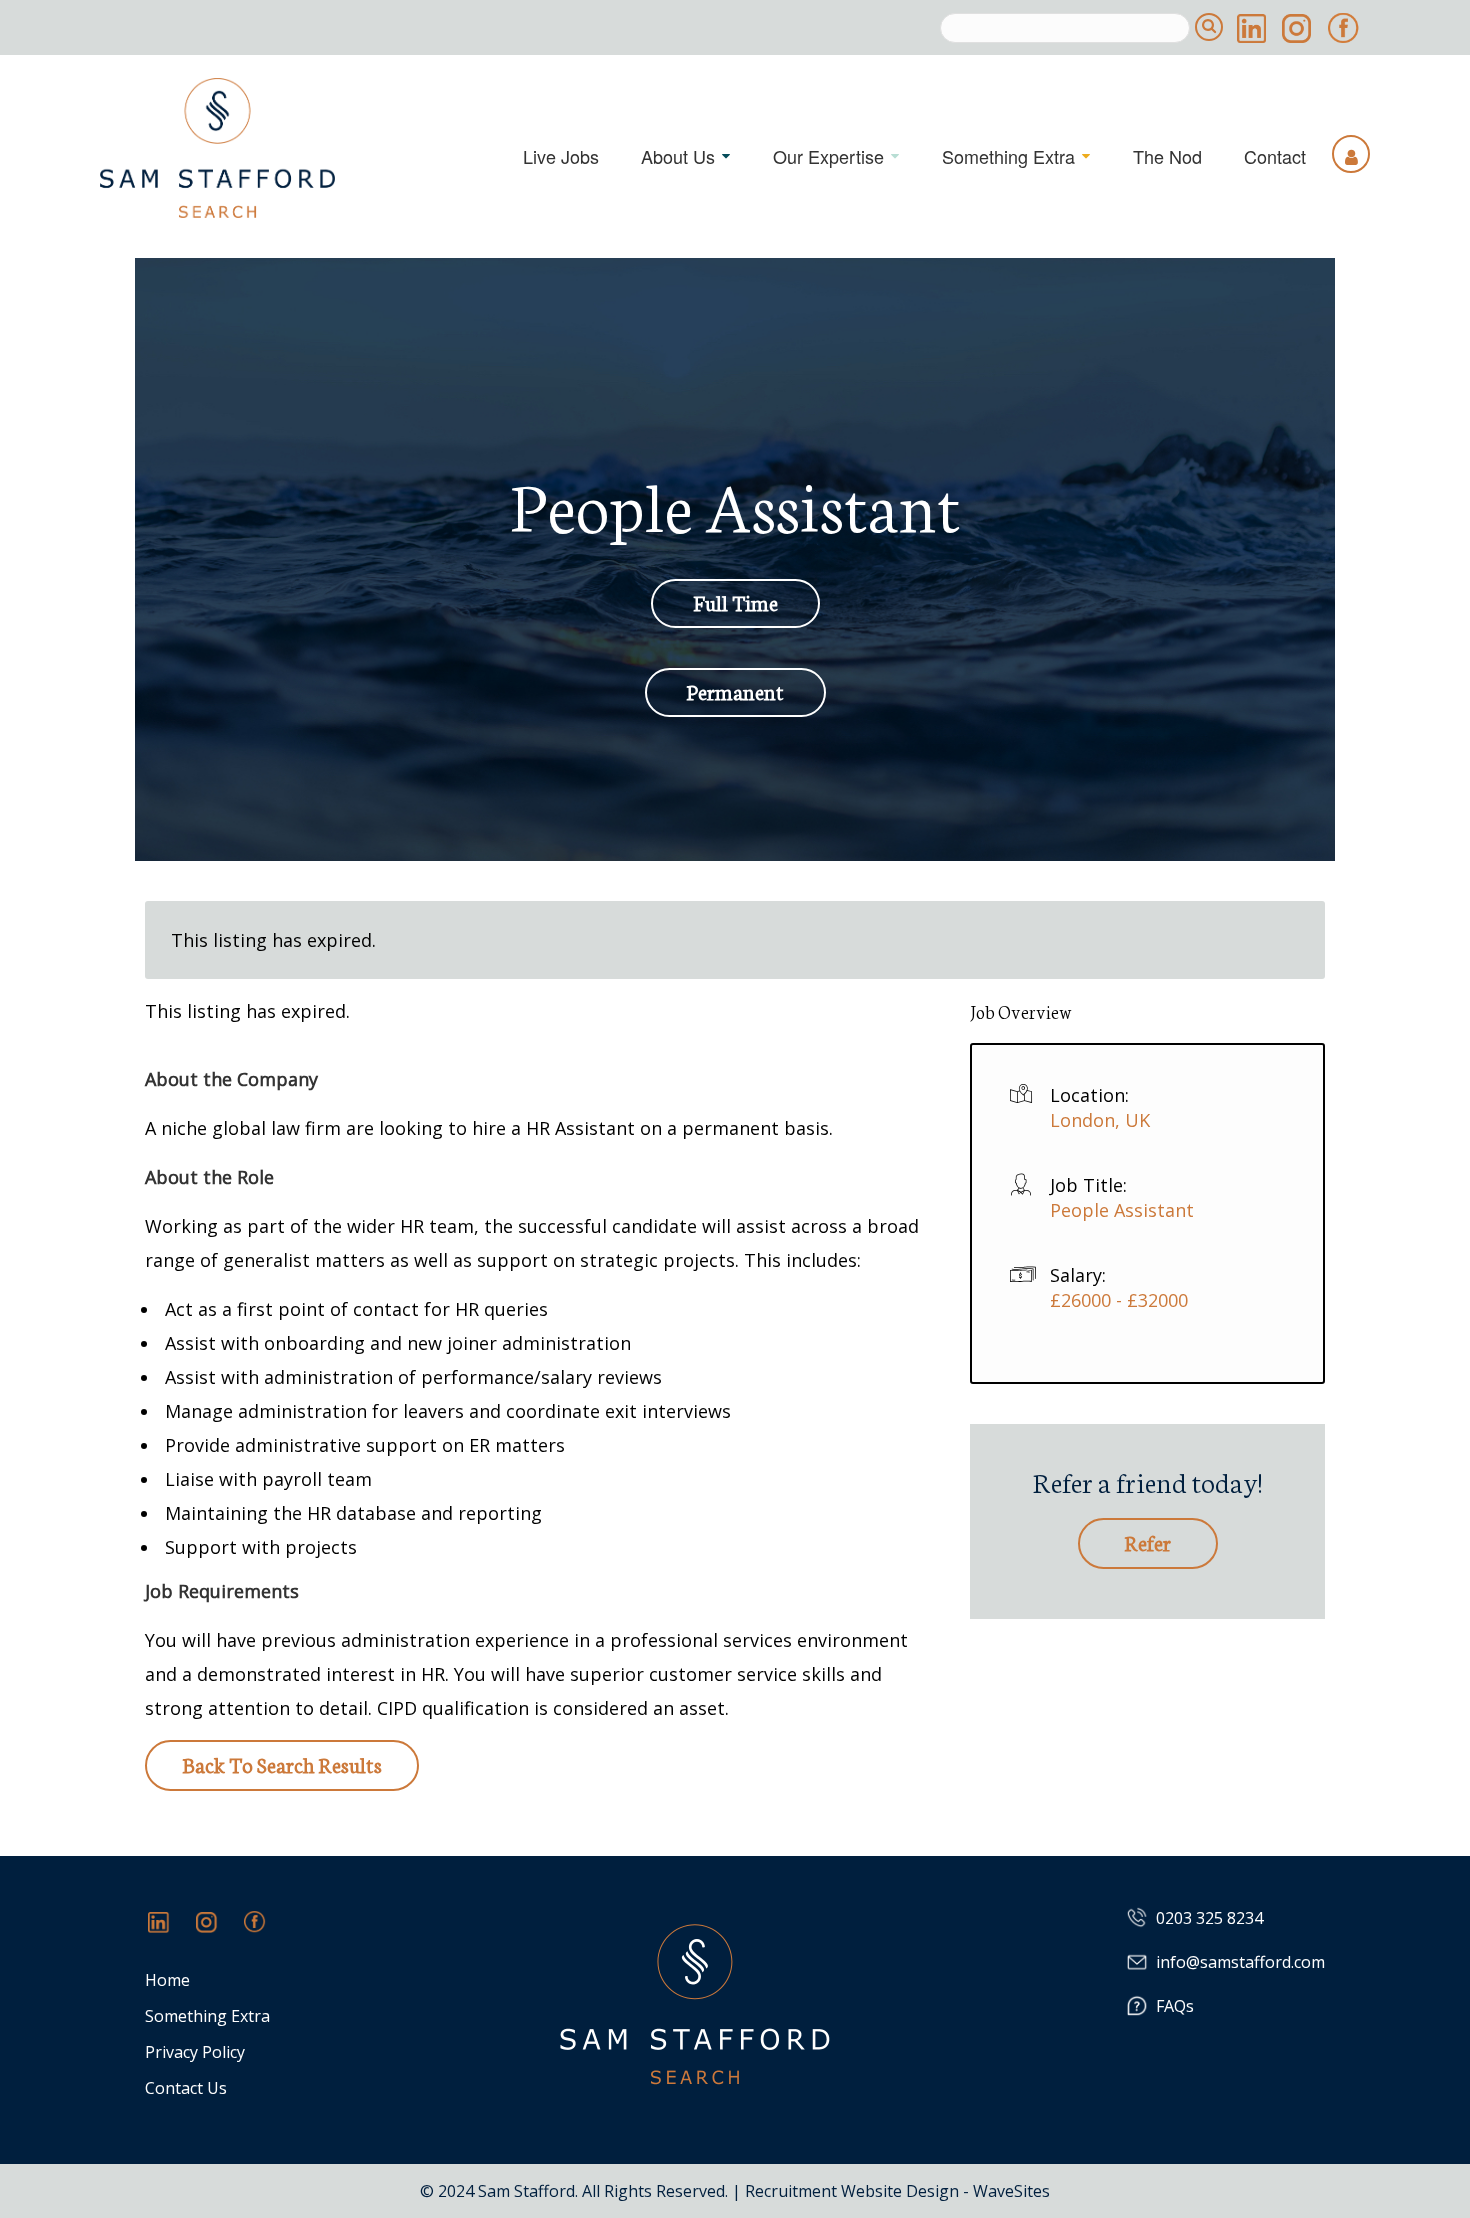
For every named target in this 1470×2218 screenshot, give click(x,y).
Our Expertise (828, 156)
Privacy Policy (195, 2052)
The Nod (1167, 156)
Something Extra (1008, 156)
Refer (1148, 1541)
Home (167, 1980)
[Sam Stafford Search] (217, 148)
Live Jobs (561, 156)
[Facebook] (265, 1932)
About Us (678, 156)
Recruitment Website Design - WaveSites (897, 2191)
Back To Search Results (282, 1763)
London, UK (1100, 1120)
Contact (1275, 156)
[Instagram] (217, 1932)
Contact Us (186, 2088)
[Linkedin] (169, 1932)
